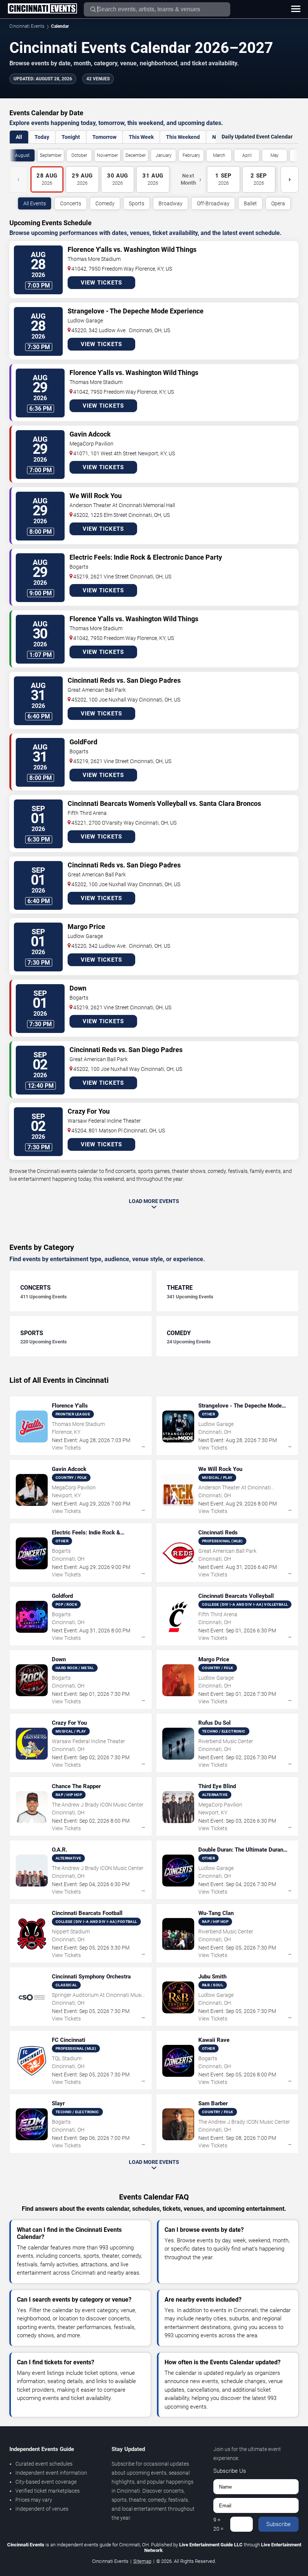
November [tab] (107, 155)
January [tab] (164, 155)
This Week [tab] (141, 137)
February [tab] (191, 155)
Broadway (171, 203)
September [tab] (51, 155)
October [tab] (79, 155)
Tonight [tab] (71, 137)
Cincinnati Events (27, 26)
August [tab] (22, 155)
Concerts (71, 203)
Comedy (105, 203)
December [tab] (136, 155)
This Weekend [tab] (183, 137)
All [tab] (19, 137)
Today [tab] (42, 137)
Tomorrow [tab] (104, 137)
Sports (137, 203)
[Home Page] (42, 9)
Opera (278, 203)
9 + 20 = (218, 2524)
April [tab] (247, 155)
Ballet (250, 203)
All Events (35, 203)
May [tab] (275, 155)
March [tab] (219, 155)
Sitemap (142, 2561)
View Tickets (101, 283)
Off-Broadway (213, 203)
